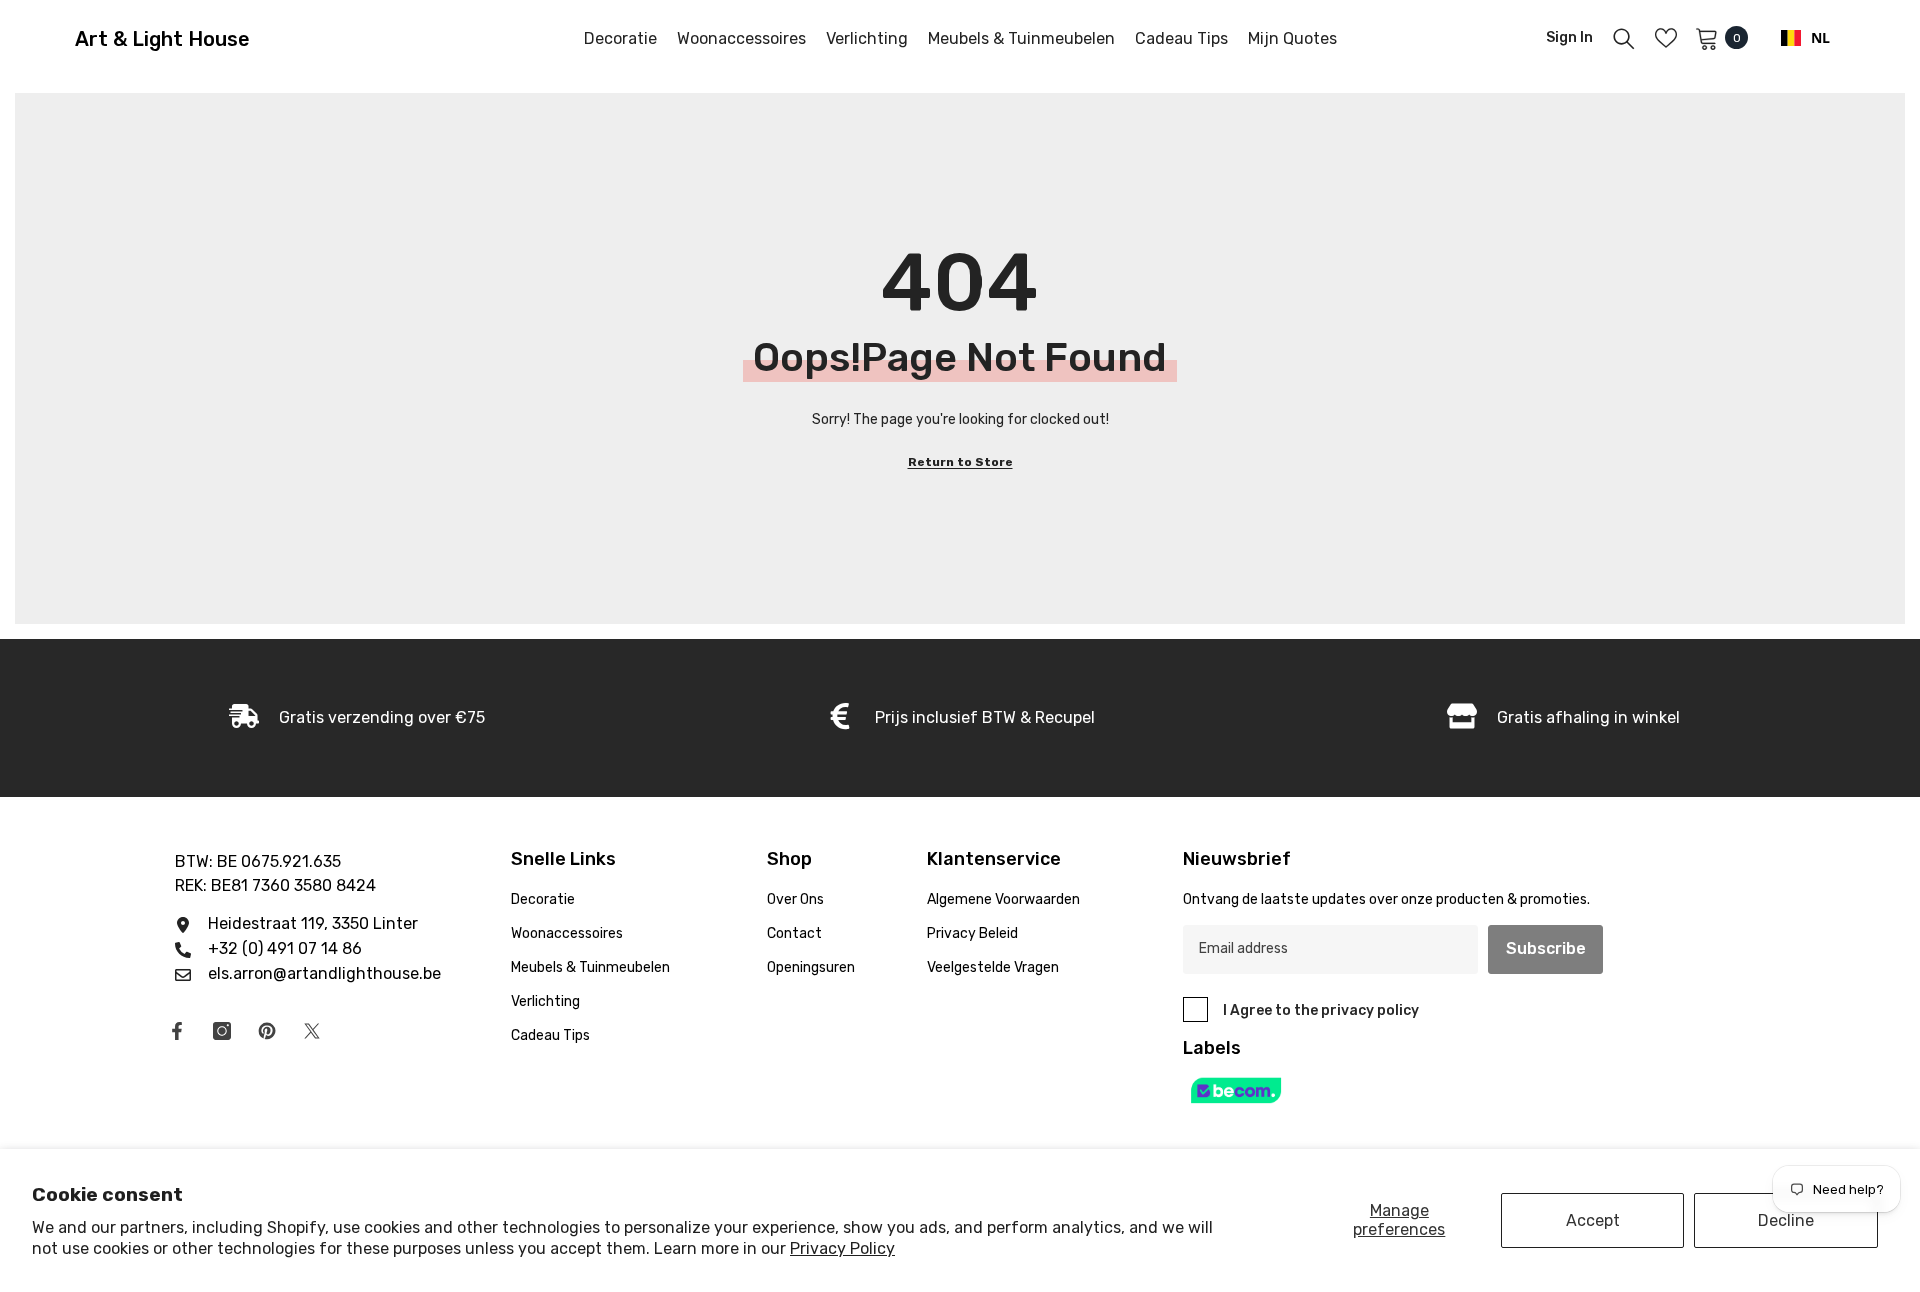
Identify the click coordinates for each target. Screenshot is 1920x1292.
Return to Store (960, 462)
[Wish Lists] (1666, 38)
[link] (356, 718)
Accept (1593, 1220)
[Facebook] (177, 1031)
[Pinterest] (267, 1031)
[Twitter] (312, 1031)
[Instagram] (222, 1031)
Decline (1786, 1220)
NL (1820, 37)
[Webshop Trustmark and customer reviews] (1416, 1090)
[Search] (1624, 38)
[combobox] (1805, 38)
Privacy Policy (842, 1248)
